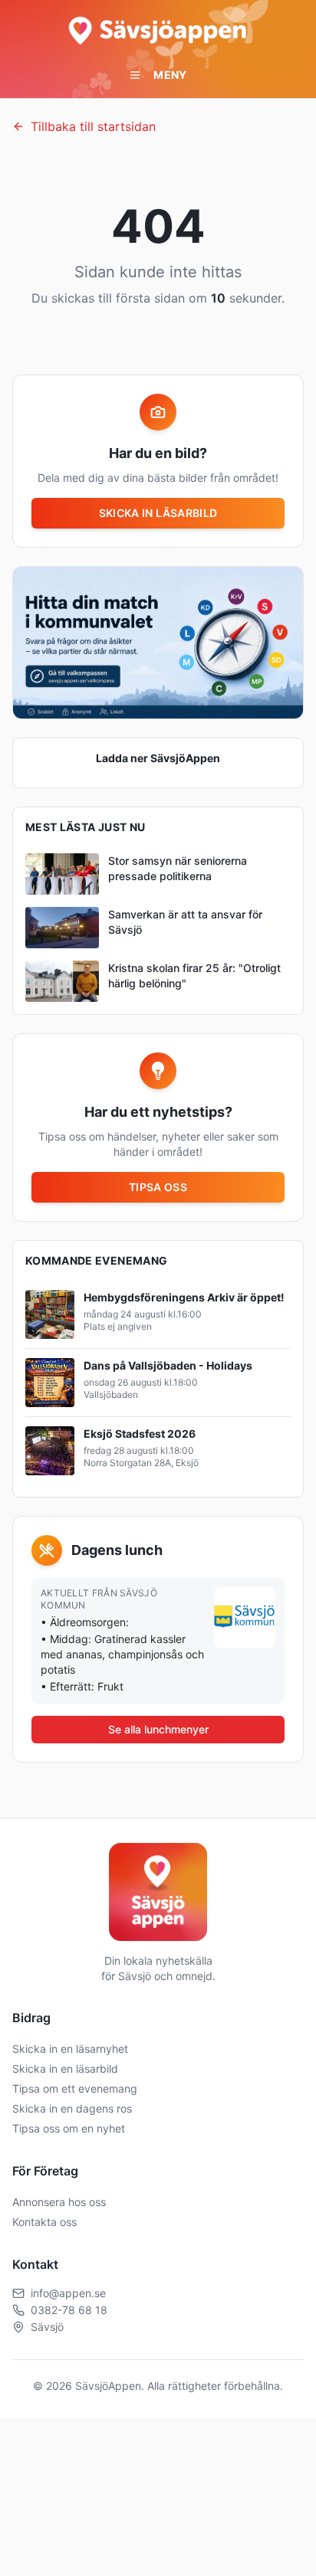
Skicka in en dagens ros (72, 2108)
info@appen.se (68, 2293)
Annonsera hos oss (59, 2202)
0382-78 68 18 (69, 2310)
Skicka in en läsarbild (65, 2069)
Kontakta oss (44, 2222)
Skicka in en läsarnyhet (70, 2049)
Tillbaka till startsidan (93, 126)
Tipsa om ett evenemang (75, 2088)
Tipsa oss (158, 1187)
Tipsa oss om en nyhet (69, 2128)
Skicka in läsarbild (158, 513)
